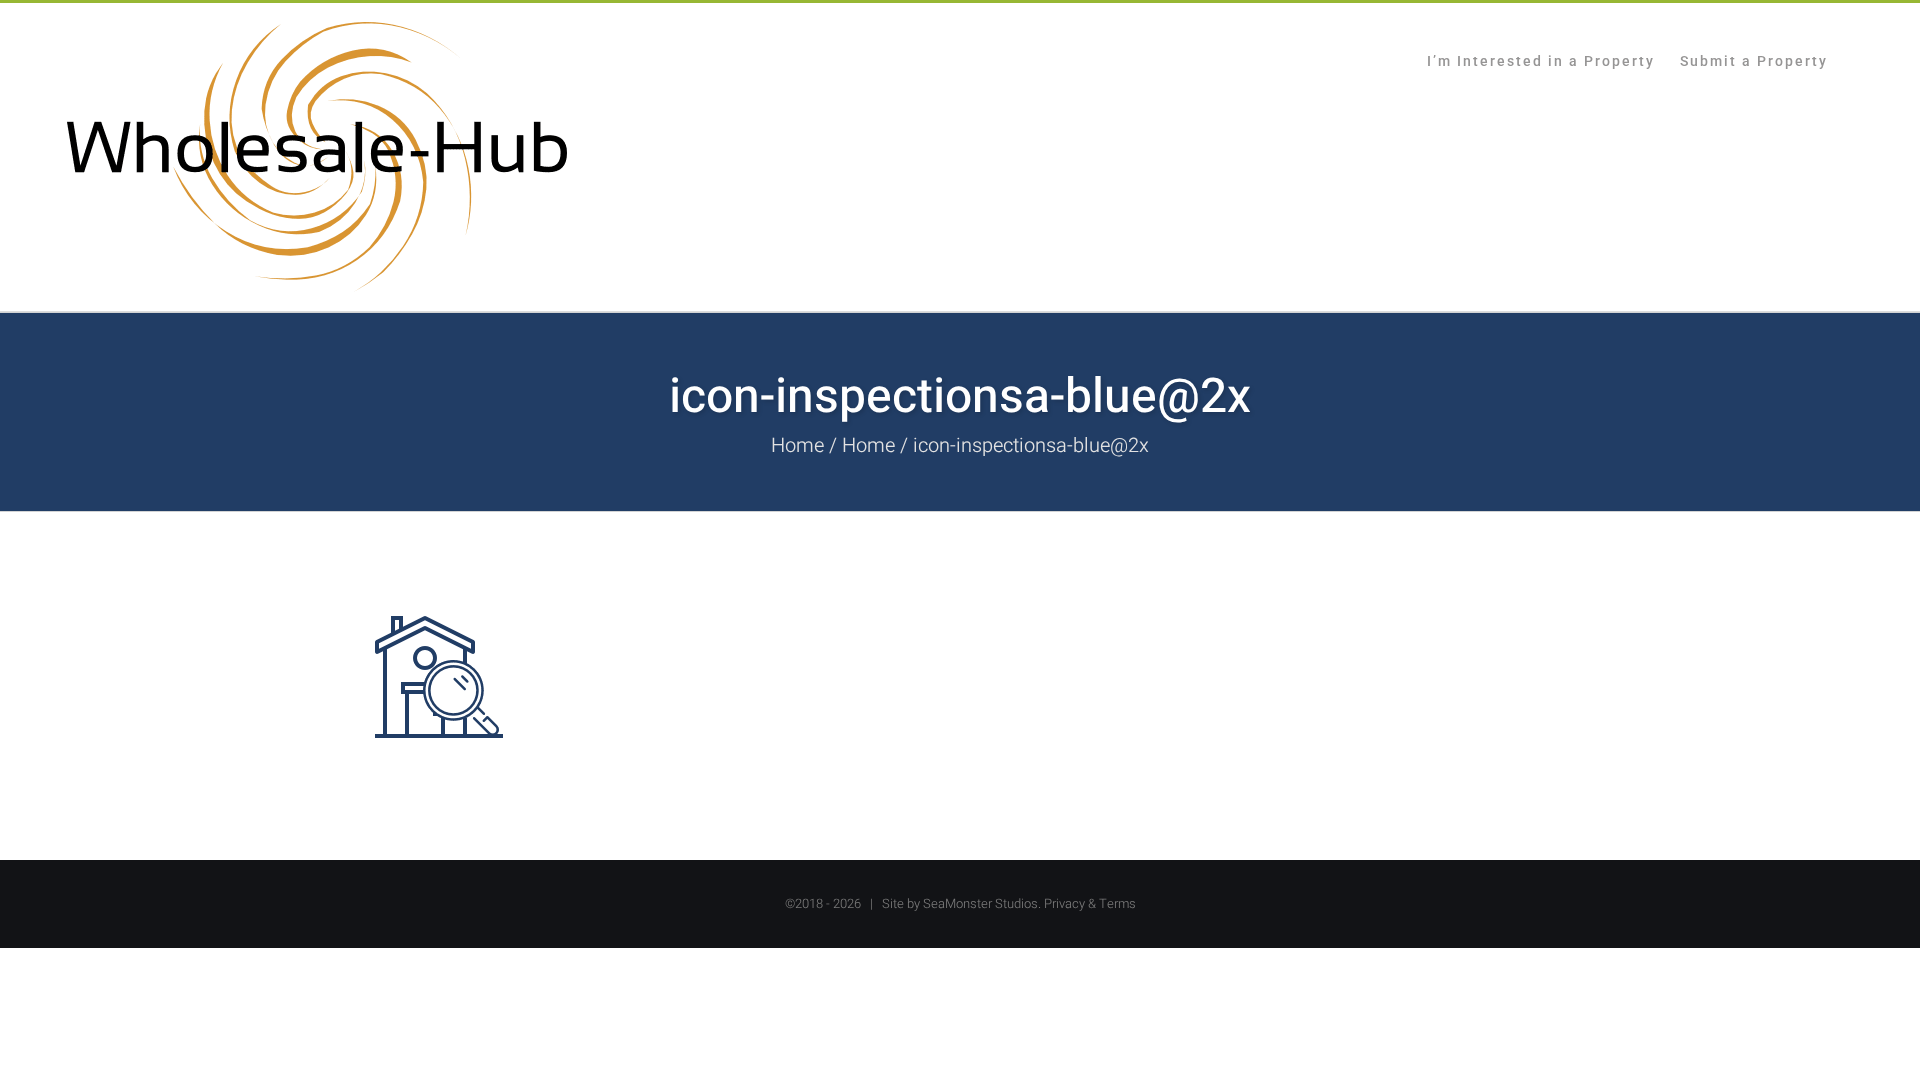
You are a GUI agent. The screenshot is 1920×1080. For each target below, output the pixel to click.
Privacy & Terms (1090, 903)
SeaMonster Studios (980, 903)
